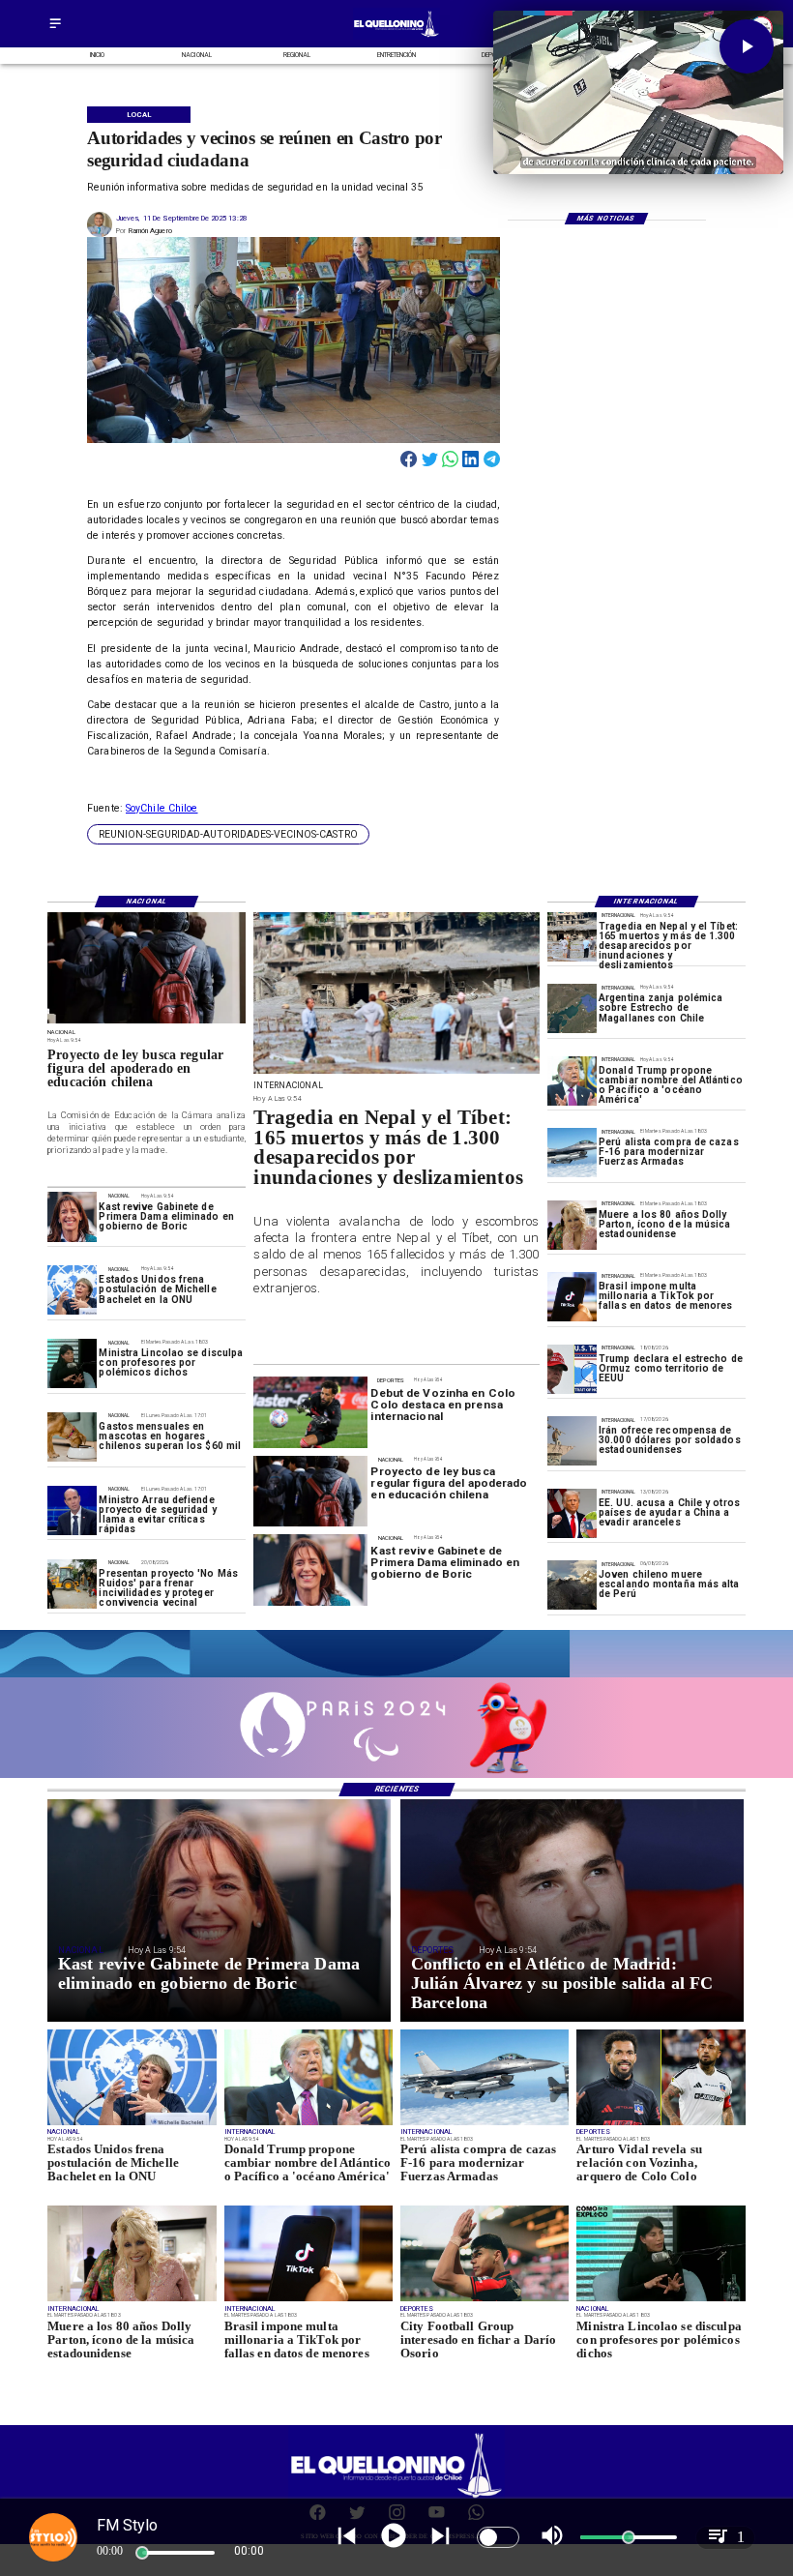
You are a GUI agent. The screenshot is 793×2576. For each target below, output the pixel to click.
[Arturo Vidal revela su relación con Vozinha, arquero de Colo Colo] (661, 2124)
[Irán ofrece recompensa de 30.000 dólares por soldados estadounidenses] (572, 1441)
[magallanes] (572, 1008)
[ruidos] (72, 1584)
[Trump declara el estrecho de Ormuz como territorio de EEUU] (572, 1369)
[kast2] (72, 1216)
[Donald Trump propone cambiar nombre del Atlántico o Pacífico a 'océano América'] (572, 1081)
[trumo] (572, 1513)
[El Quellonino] (55, 30)
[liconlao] (72, 1363)
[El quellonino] (397, 37)
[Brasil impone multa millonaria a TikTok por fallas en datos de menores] (572, 1297)
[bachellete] (72, 1290)
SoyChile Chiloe (162, 808)
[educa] (147, 1022)
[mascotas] (72, 1437)
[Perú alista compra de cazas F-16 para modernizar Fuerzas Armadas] (572, 1153)
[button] (228, 834)
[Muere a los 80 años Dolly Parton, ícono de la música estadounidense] (572, 1225)
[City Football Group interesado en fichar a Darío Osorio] (485, 2300)
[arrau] (72, 1510)
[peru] (572, 1585)
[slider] (142, 2553)
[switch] (498, 2537)
